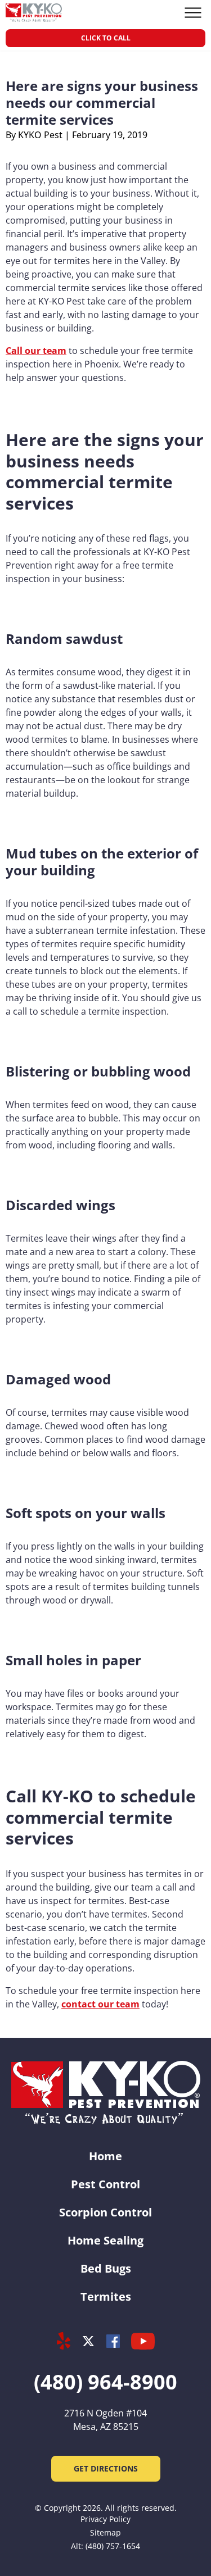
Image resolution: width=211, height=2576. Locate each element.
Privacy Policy (105, 2519)
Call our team (36, 351)
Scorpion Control (105, 2212)
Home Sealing (105, 2240)
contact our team (100, 2004)
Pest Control (105, 2184)
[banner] (34, 13)
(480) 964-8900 (105, 2382)
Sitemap (105, 2532)
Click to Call (106, 38)
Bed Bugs (106, 2268)
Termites (106, 2296)
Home (105, 2156)
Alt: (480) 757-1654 (105, 2546)
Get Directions (106, 2468)
